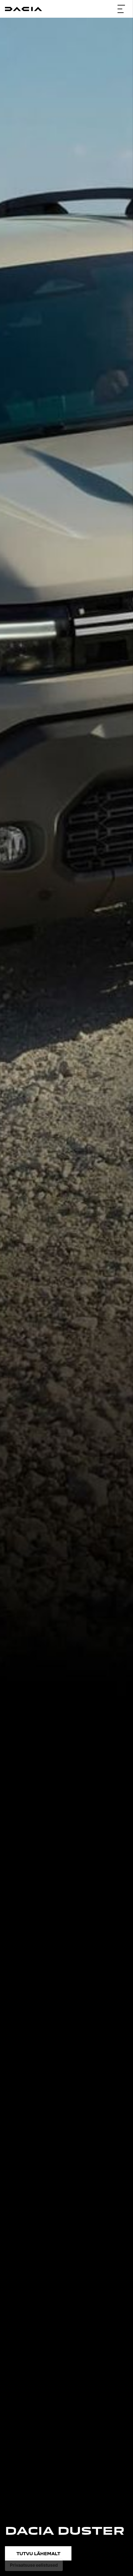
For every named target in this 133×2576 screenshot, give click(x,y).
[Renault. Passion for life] (24, 9)
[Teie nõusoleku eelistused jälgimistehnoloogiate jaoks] (34, 2565)
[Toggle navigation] (121, 9)
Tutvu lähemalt (38, 2553)
